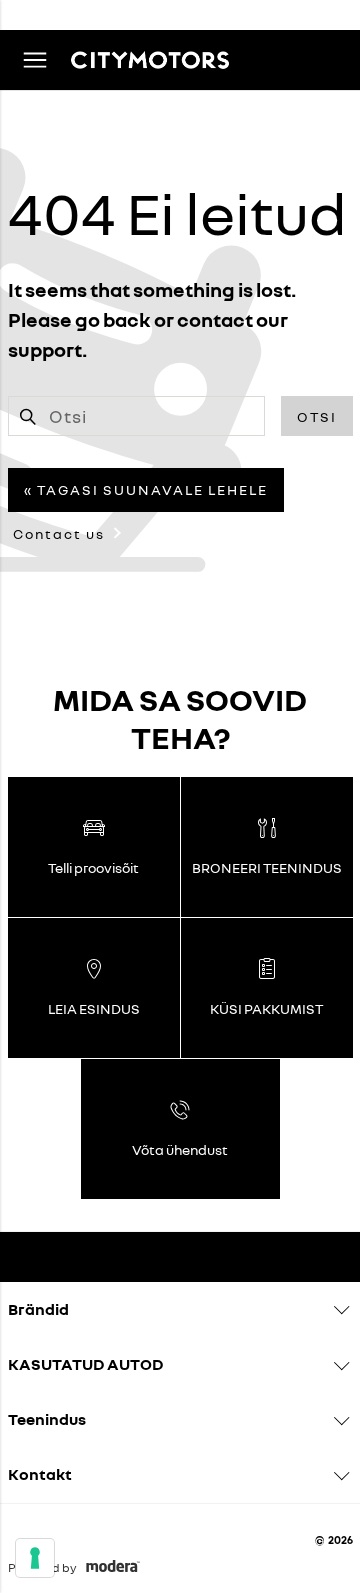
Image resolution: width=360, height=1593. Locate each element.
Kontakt (40, 1474)
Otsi (317, 416)
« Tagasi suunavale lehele (146, 489)
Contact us (59, 533)
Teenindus (47, 1419)
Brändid (38, 1309)
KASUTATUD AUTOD (85, 1364)
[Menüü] (35, 60)
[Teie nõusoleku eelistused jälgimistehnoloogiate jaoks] (35, 1558)
